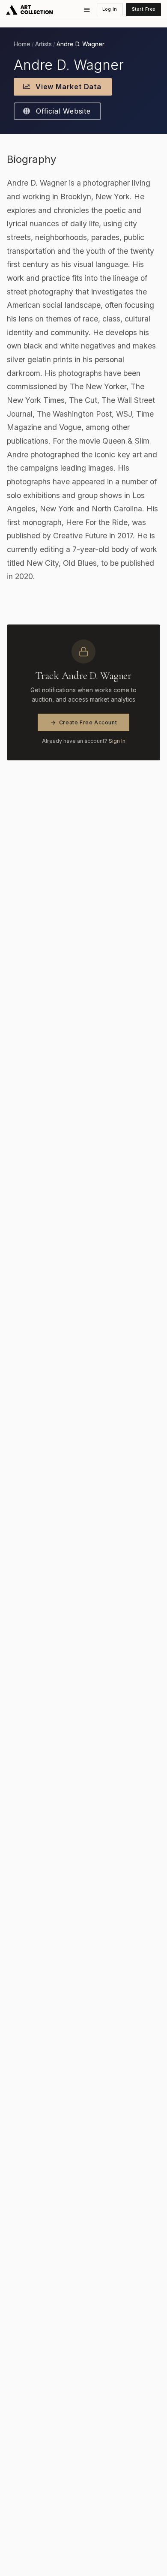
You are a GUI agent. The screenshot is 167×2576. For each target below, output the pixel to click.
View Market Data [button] (67, 87)
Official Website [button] (62, 111)
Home (22, 44)
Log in (110, 9)
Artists (43, 44)
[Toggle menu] (87, 10)
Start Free (144, 9)
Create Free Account (88, 722)
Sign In (117, 741)
